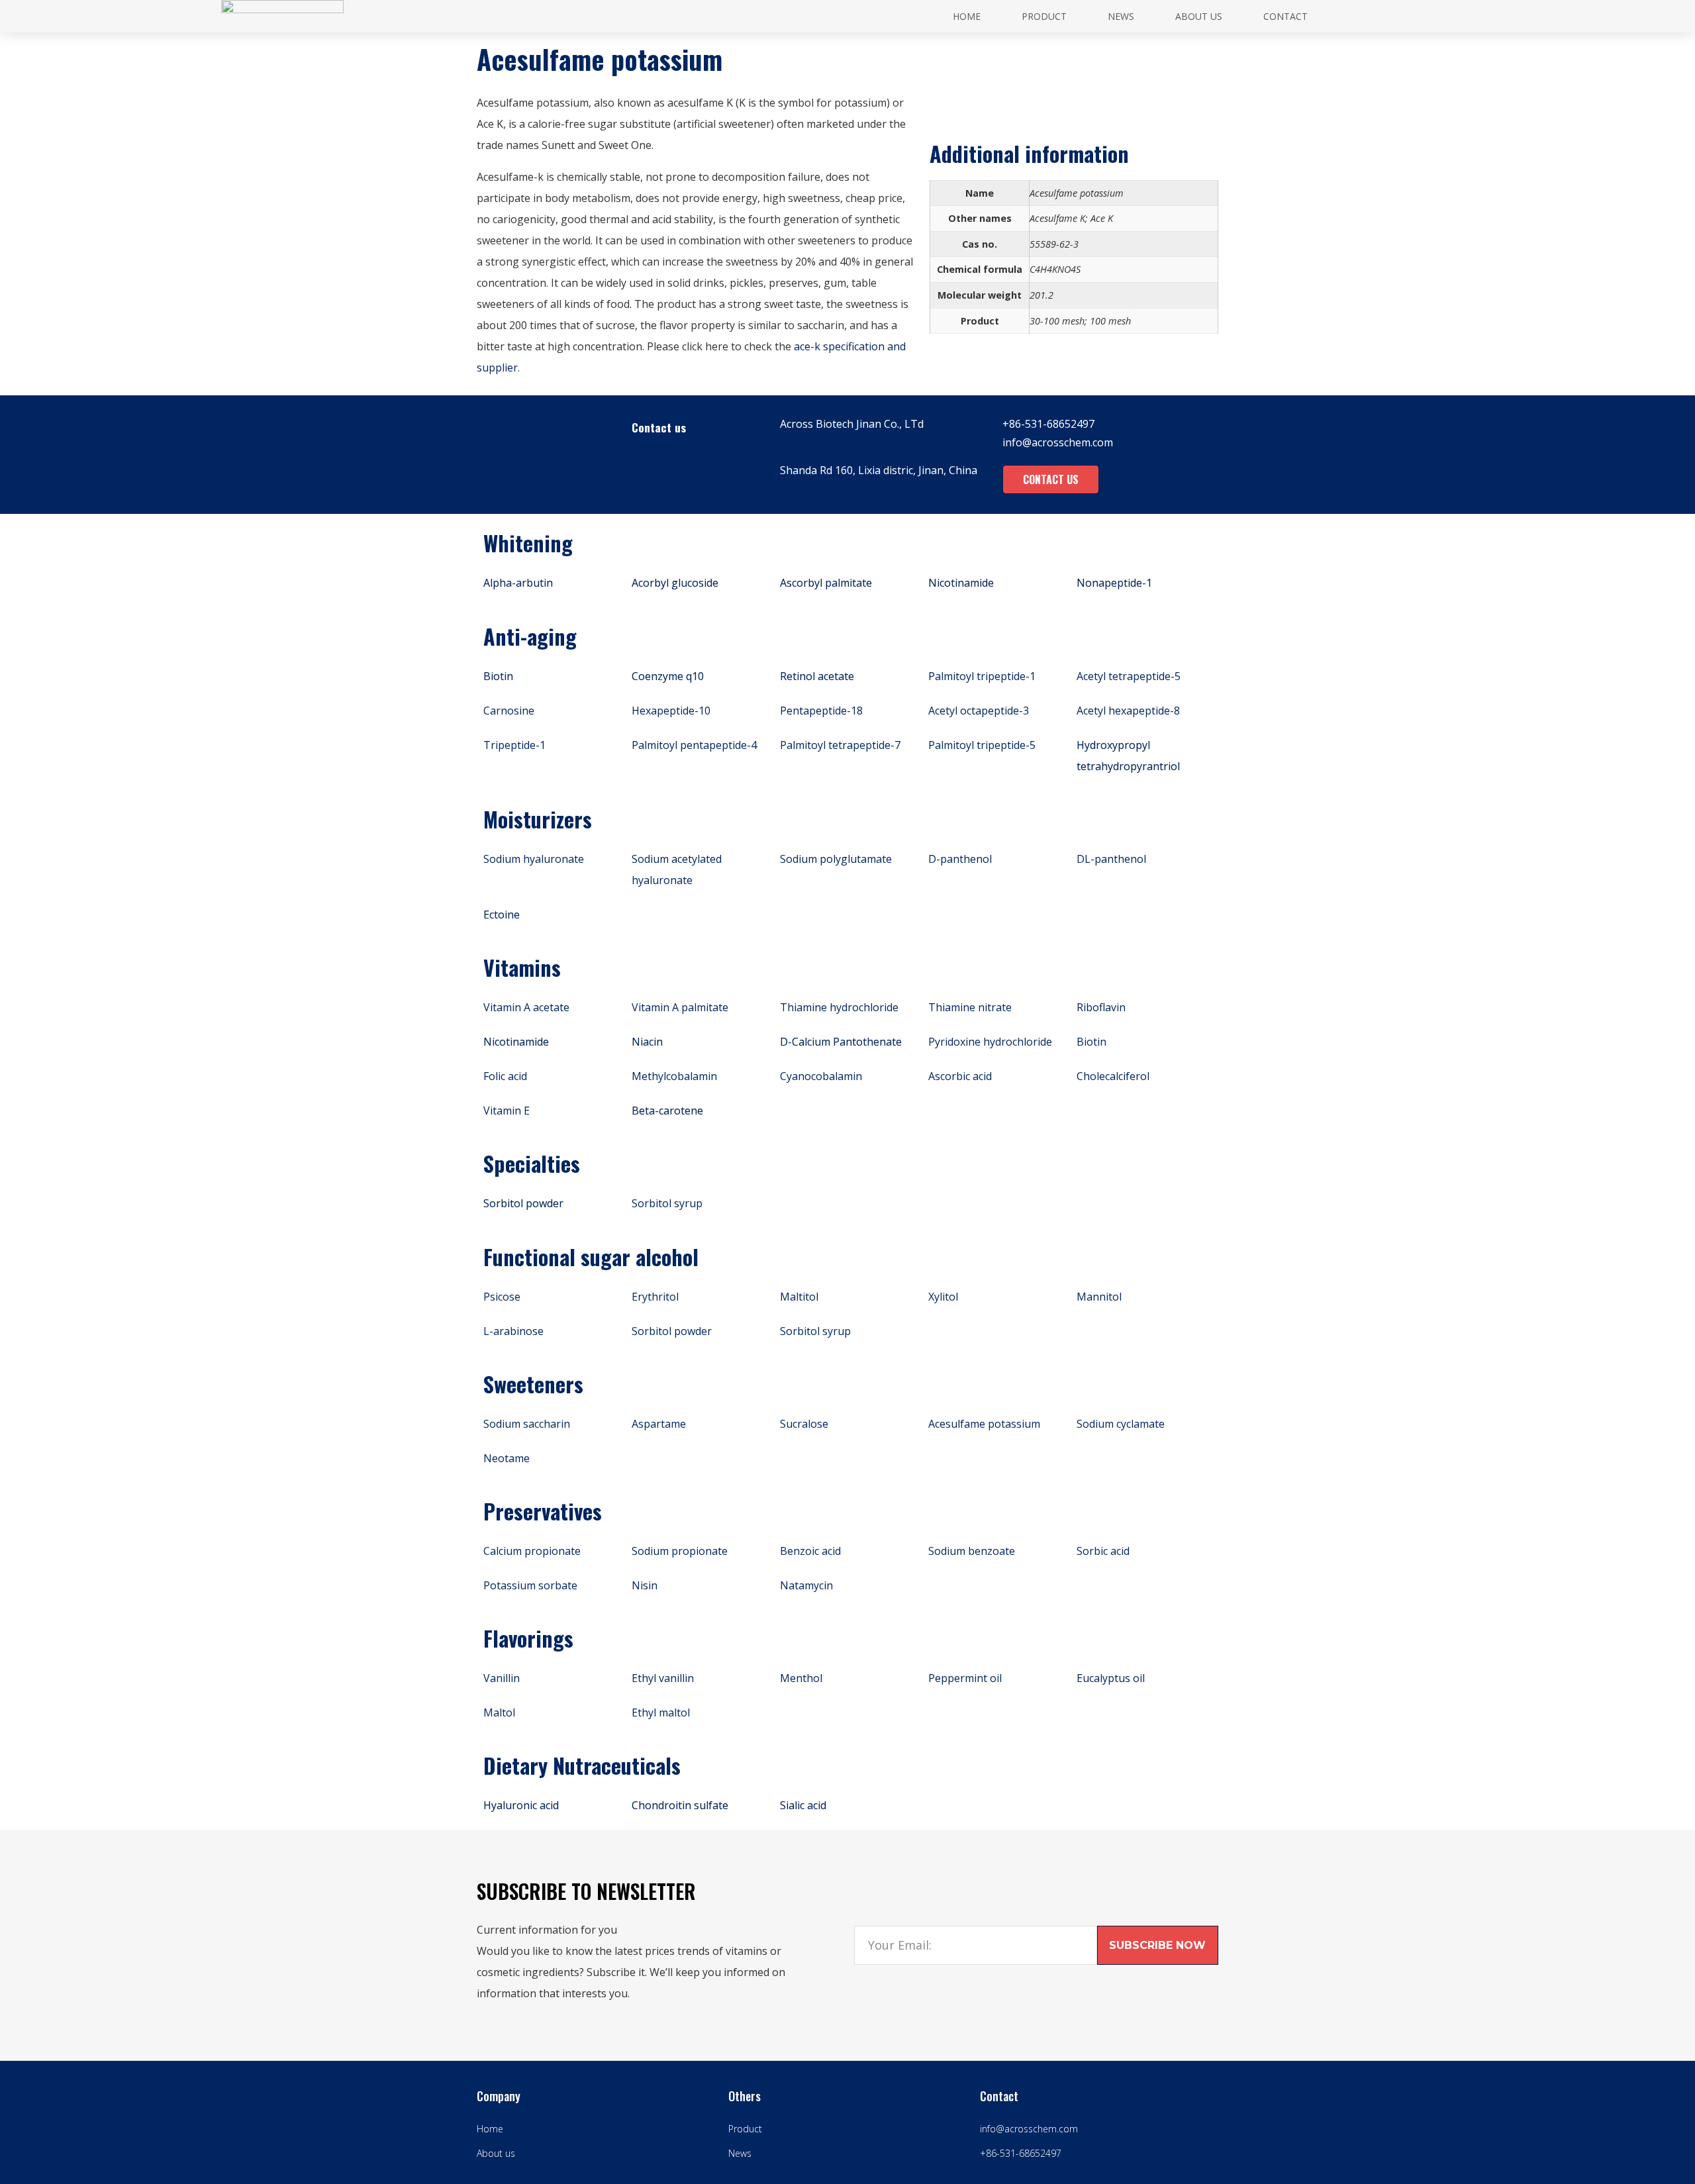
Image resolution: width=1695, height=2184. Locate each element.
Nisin (645, 1585)
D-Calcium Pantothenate (841, 1042)
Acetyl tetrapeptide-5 (1129, 676)
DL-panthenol (1111, 859)
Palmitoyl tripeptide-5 (982, 745)
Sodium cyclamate (1121, 1424)
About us (1199, 16)
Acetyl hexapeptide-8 (1128, 711)
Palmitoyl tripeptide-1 (982, 676)
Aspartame (659, 1424)
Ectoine (502, 915)
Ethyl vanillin (663, 1678)
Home (967, 16)
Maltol (499, 1712)
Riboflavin (1101, 1007)
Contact (1285, 16)
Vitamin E (507, 1111)
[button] (1051, 479)
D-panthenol (960, 859)
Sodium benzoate (972, 1551)
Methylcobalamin (674, 1076)
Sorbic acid (1103, 1551)
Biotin (498, 676)
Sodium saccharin (527, 1424)
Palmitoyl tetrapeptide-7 (840, 745)
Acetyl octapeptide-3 (979, 711)
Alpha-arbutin (518, 583)
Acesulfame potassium (984, 1424)
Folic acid (505, 1076)
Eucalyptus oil (1111, 1678)
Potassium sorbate (530, 1585)
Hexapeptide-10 (671, 711)
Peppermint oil (965, 1678)
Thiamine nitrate (970, 1007)
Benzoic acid (810, 1551)
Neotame (507, 1458)
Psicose (502, 1297)
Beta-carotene (667, 1111)
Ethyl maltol (661, 1712)
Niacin (647, 1042)
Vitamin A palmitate (680, 1007)
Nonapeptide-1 (1114, 583)
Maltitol (799, 1297)
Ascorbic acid (960, 1076)
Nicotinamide (961, 583)
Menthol (801, 1678)
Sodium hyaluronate (534, 859)
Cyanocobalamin (821, 1076)
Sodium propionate (680, 1551)
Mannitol (1099, 1297)
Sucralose (804, 1424)
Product (1044, 16)
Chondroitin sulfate (680, 1805)
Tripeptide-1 (514, 745)
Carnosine (509, 711)
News (1121, 16)
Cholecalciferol (1113, 1076)
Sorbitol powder (523, 1203)
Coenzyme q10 (668, 676)
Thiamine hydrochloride (839, 1007)
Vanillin (502, 1678)
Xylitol (943, 1297)
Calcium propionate (532, 1551)
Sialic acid (803, 1805)
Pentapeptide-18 (821, 711)
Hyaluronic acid (521, 1805)
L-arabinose (513, 1331)
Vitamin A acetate (526, 1007)
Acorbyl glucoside (675, 583)
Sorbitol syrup (667, 1203)
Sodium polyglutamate (836, 859)
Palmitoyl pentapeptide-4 (694, 745)
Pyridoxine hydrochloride (990, 1042)
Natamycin (806, 1585)
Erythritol (655, 1297)
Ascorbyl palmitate (826, 583)
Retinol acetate (817, 676)
